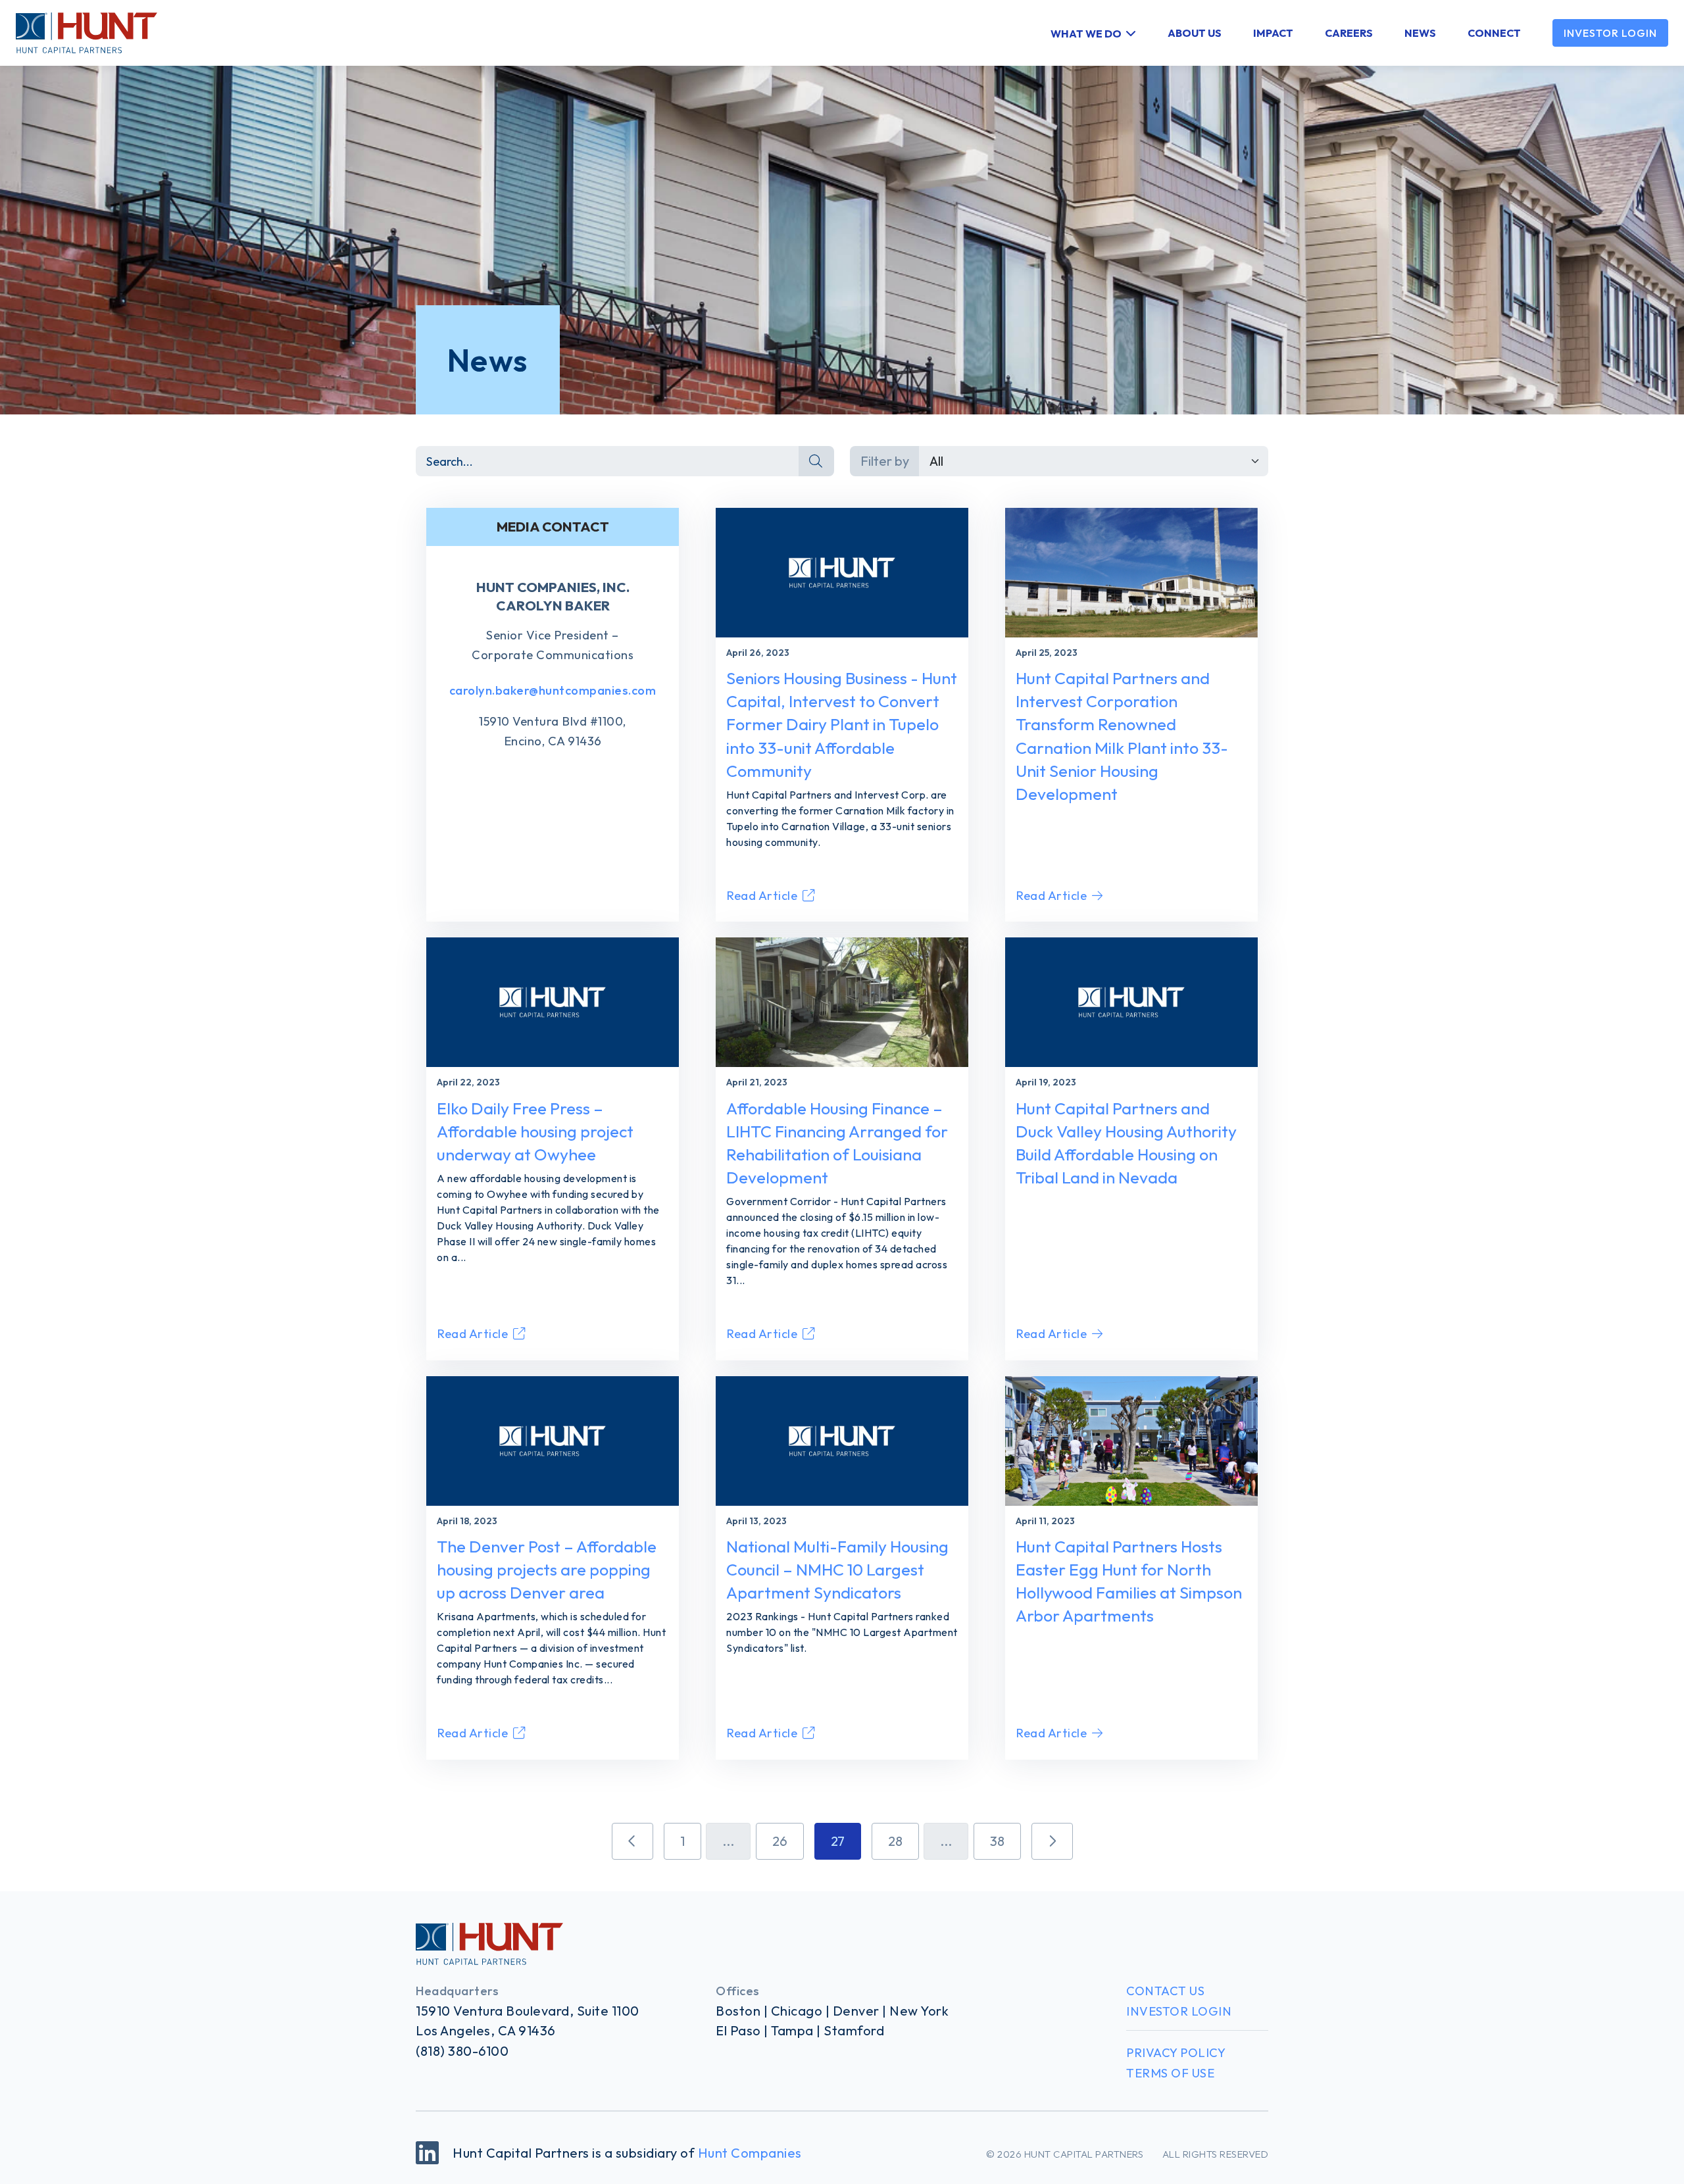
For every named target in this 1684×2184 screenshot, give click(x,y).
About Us (1195, 33)
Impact (1273, 33)
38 (997, 1841)
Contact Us (1165, 1991)
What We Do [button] (1086, 33)
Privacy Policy (1176, 2053)
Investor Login (1610, 33)
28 (895, 1841)
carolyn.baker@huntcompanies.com (553, 690)
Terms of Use (1170, 2073)
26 (780, 1841)
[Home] (79, 33)
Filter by (885, 461)
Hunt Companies (750, 2153)
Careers (1349, 33)
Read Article (762, 896)
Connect (1494, 33)
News (1420, 33)
